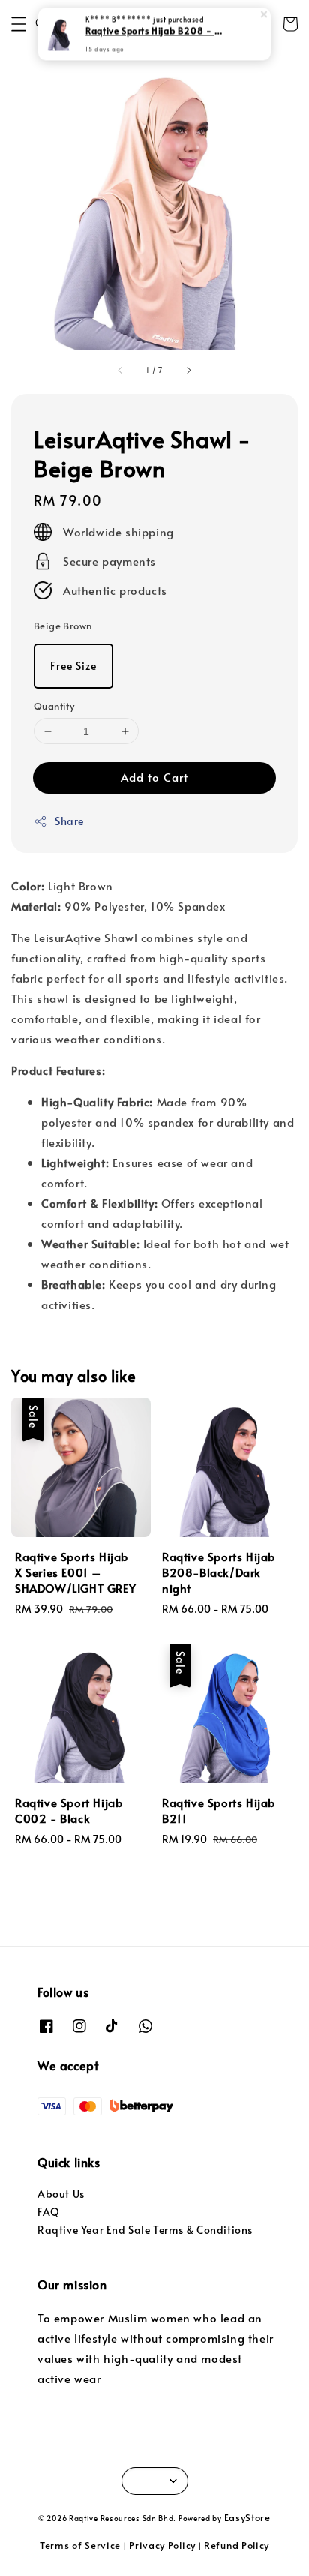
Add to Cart (154, 777)
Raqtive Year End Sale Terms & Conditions (145, 2230)
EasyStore (247, 2517)
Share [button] (69, 821)
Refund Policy (237, 2545)
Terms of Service (80, 2545)
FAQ (49, 2212)
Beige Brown (63, 626)
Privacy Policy (162, 2545)
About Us (61, 2194)
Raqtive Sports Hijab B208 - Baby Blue (155, 31)
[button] (19, 24)
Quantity (54, 706)
